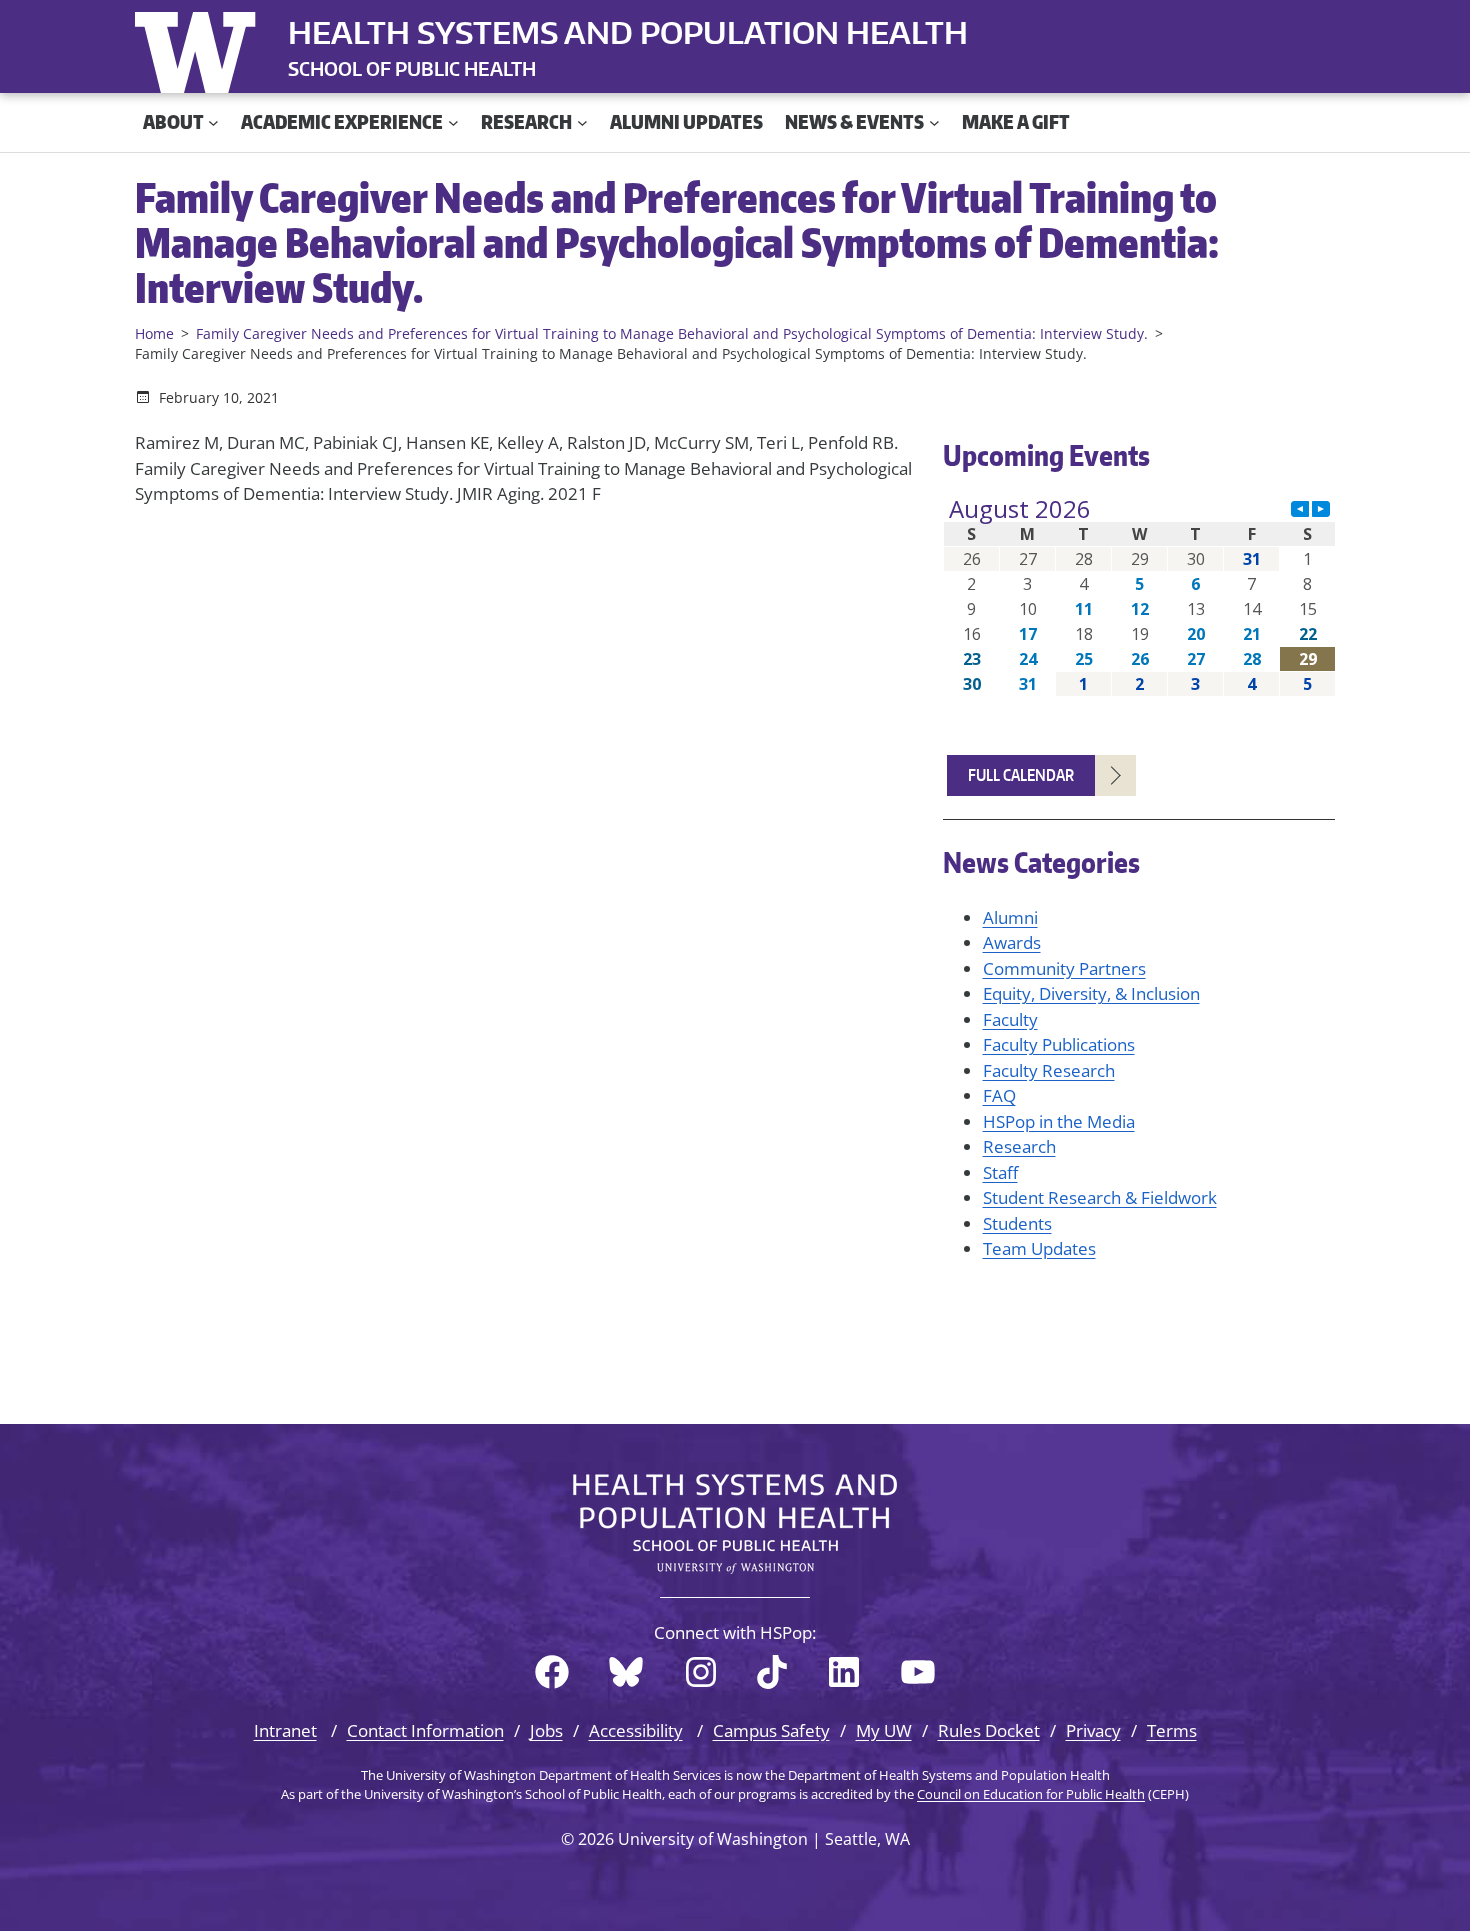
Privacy (1093, 1730)
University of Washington (200, 48)
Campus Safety (771, 1730)
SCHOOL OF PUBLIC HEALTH (412, 68)
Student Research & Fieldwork (1100, 1197)
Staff (1000, 1172)
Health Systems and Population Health (628, 32)
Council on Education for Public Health (1031, 1794)
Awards (1012, 942)
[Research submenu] (582, 122)
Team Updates (1039, 1248)
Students (1017, 1223)
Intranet (285, 1730)
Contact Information (425, 1730)
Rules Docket (989, 1730)
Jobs (546, 1730)
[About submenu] (213, 122)
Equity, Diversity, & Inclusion (1091, 993)
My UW (884, 1730)
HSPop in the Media (1059, 1121)
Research (1019, 1146)
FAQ (999, 1095)
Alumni (1010, 917)
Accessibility (636, 1730)
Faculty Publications (1059, 1044)
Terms (1172, 1730)
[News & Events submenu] (934, 122)
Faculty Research (1049, 1070)
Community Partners (1064, 968)
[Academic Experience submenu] (453, 122)
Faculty (1010, 1019)
